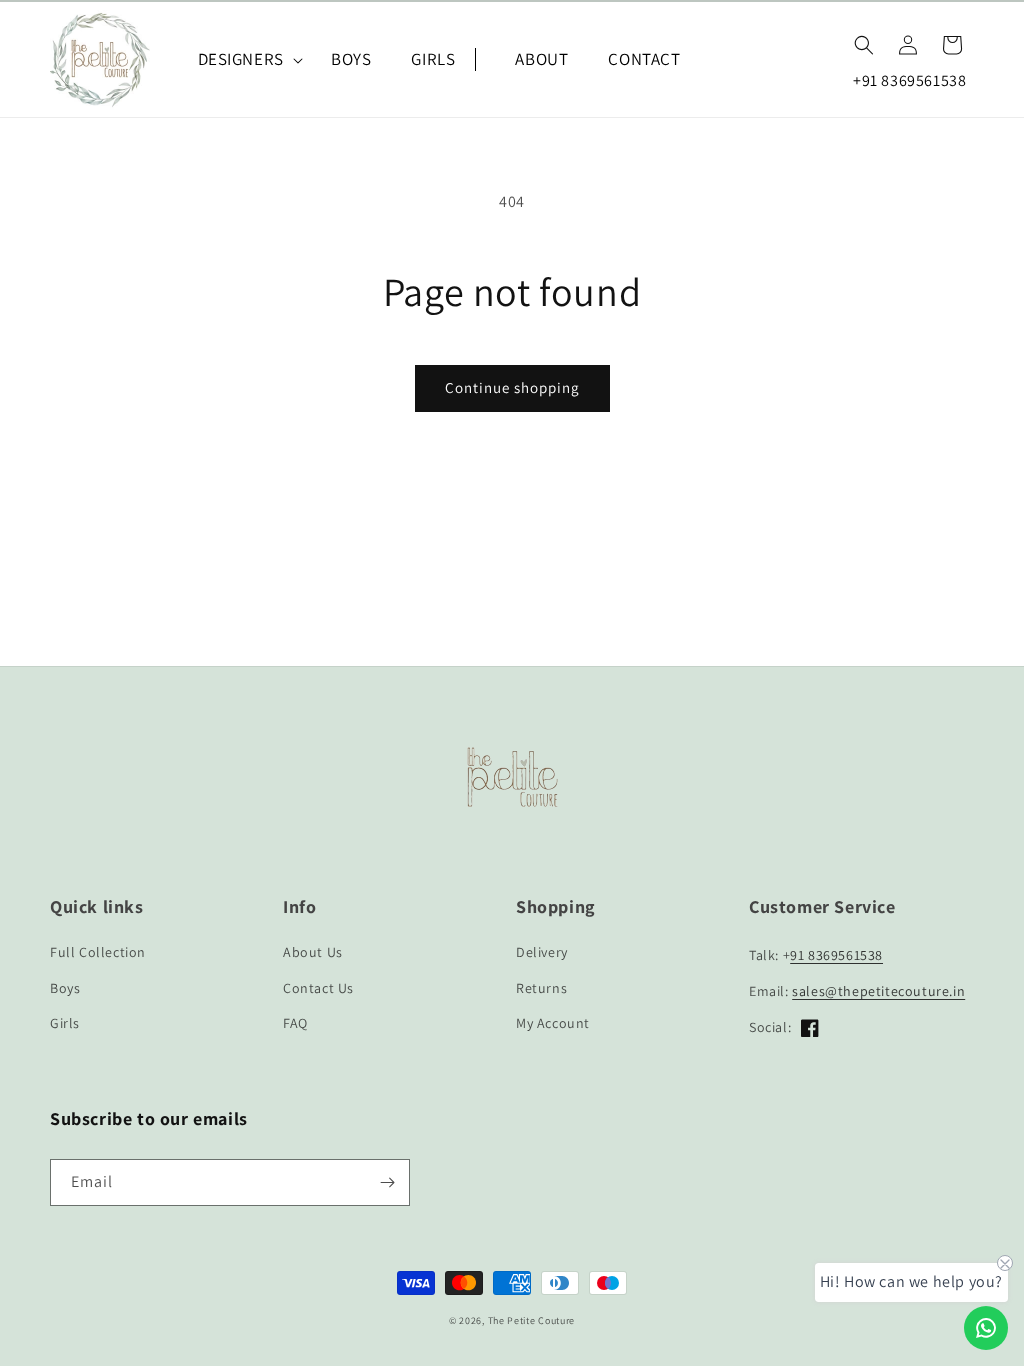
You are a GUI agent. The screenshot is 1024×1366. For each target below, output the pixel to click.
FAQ (295, 1023)
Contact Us (318, 988)
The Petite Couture (532, 1320)
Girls (65, 1023)
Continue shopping (512, 387)
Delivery (542, 952)
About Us (313, 952)
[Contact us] (986, 1328)
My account (553, 1023)
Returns (541, 988)
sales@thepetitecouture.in (878, 991)
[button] (244, 59)
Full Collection (98, 952)
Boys (65, 988)
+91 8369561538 (909, 80)
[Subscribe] (387, 1182)
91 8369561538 (836, 955)
